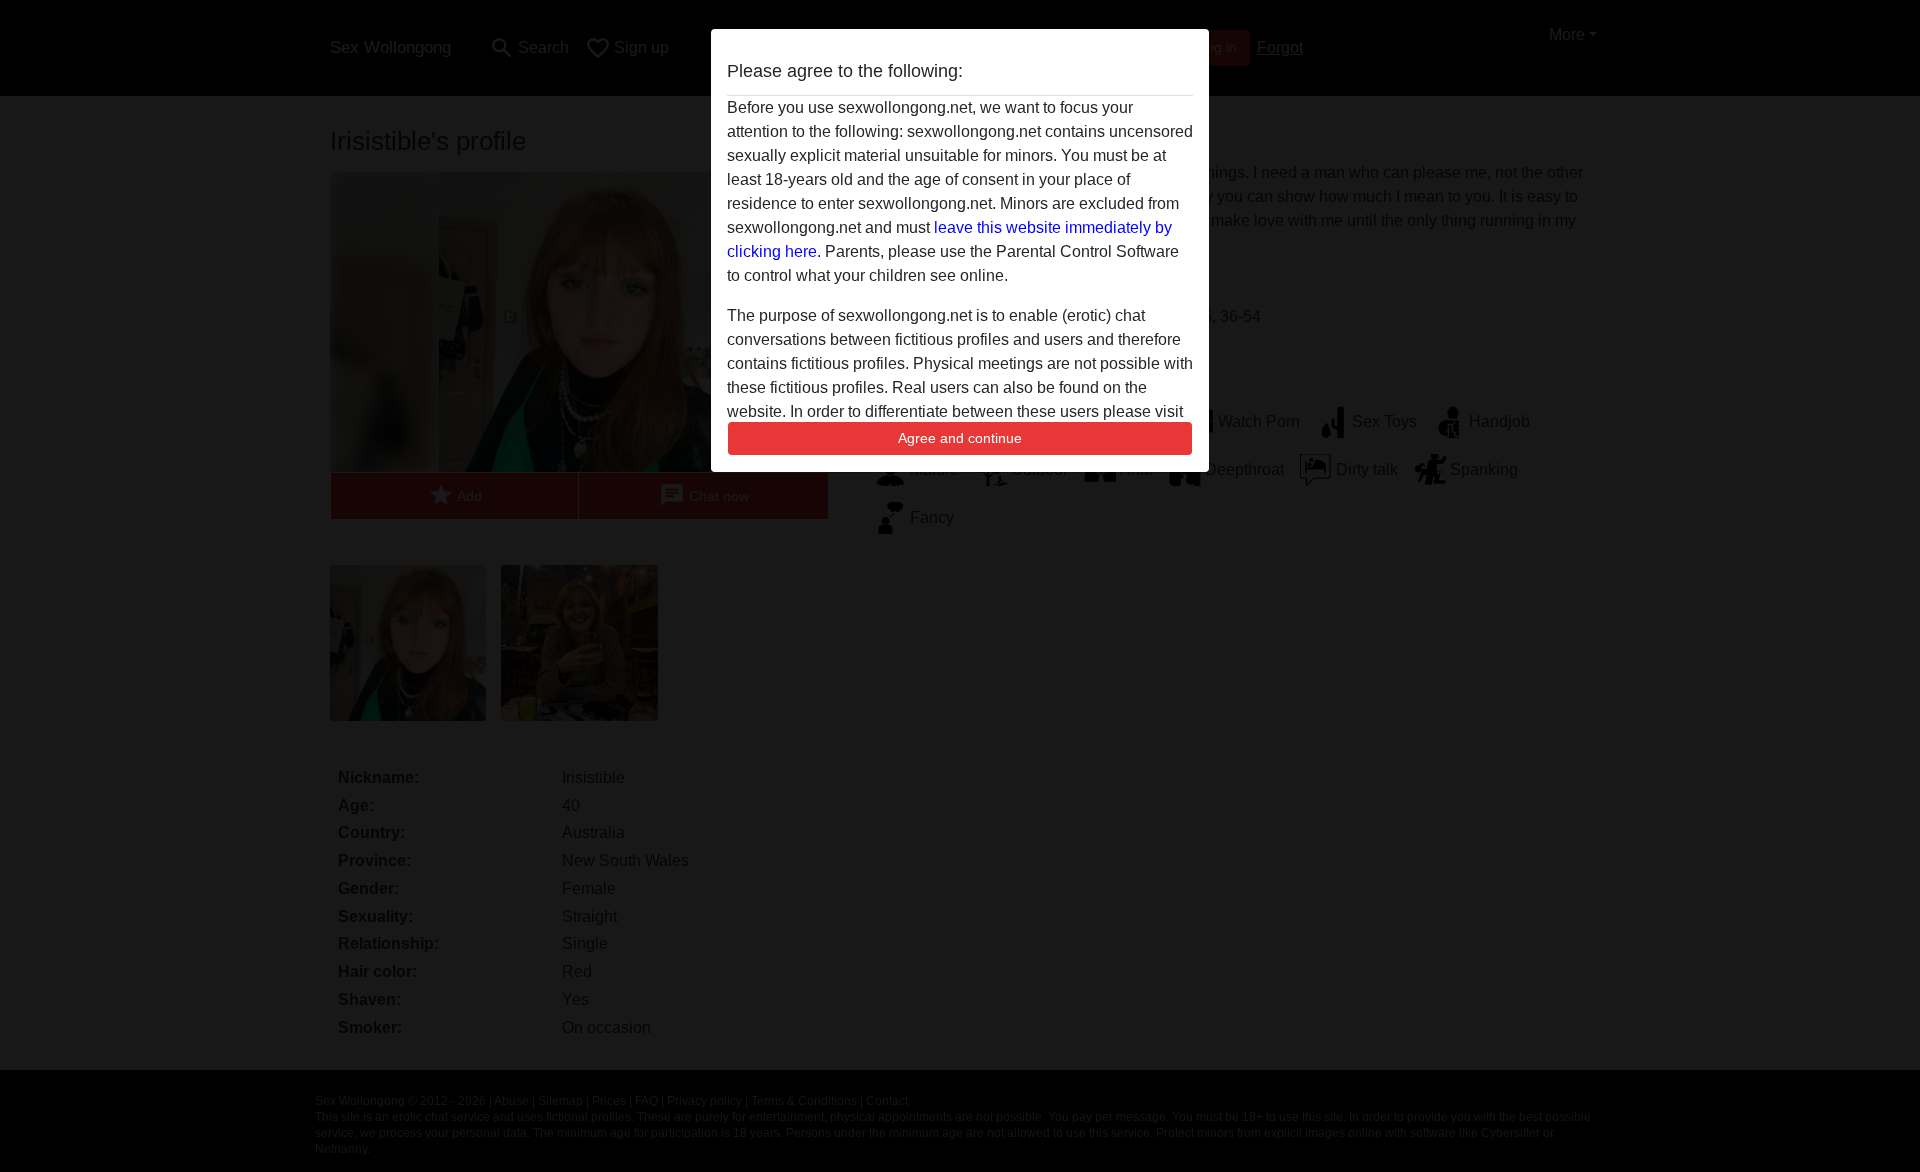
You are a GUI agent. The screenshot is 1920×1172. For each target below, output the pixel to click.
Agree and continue (960, 438)
